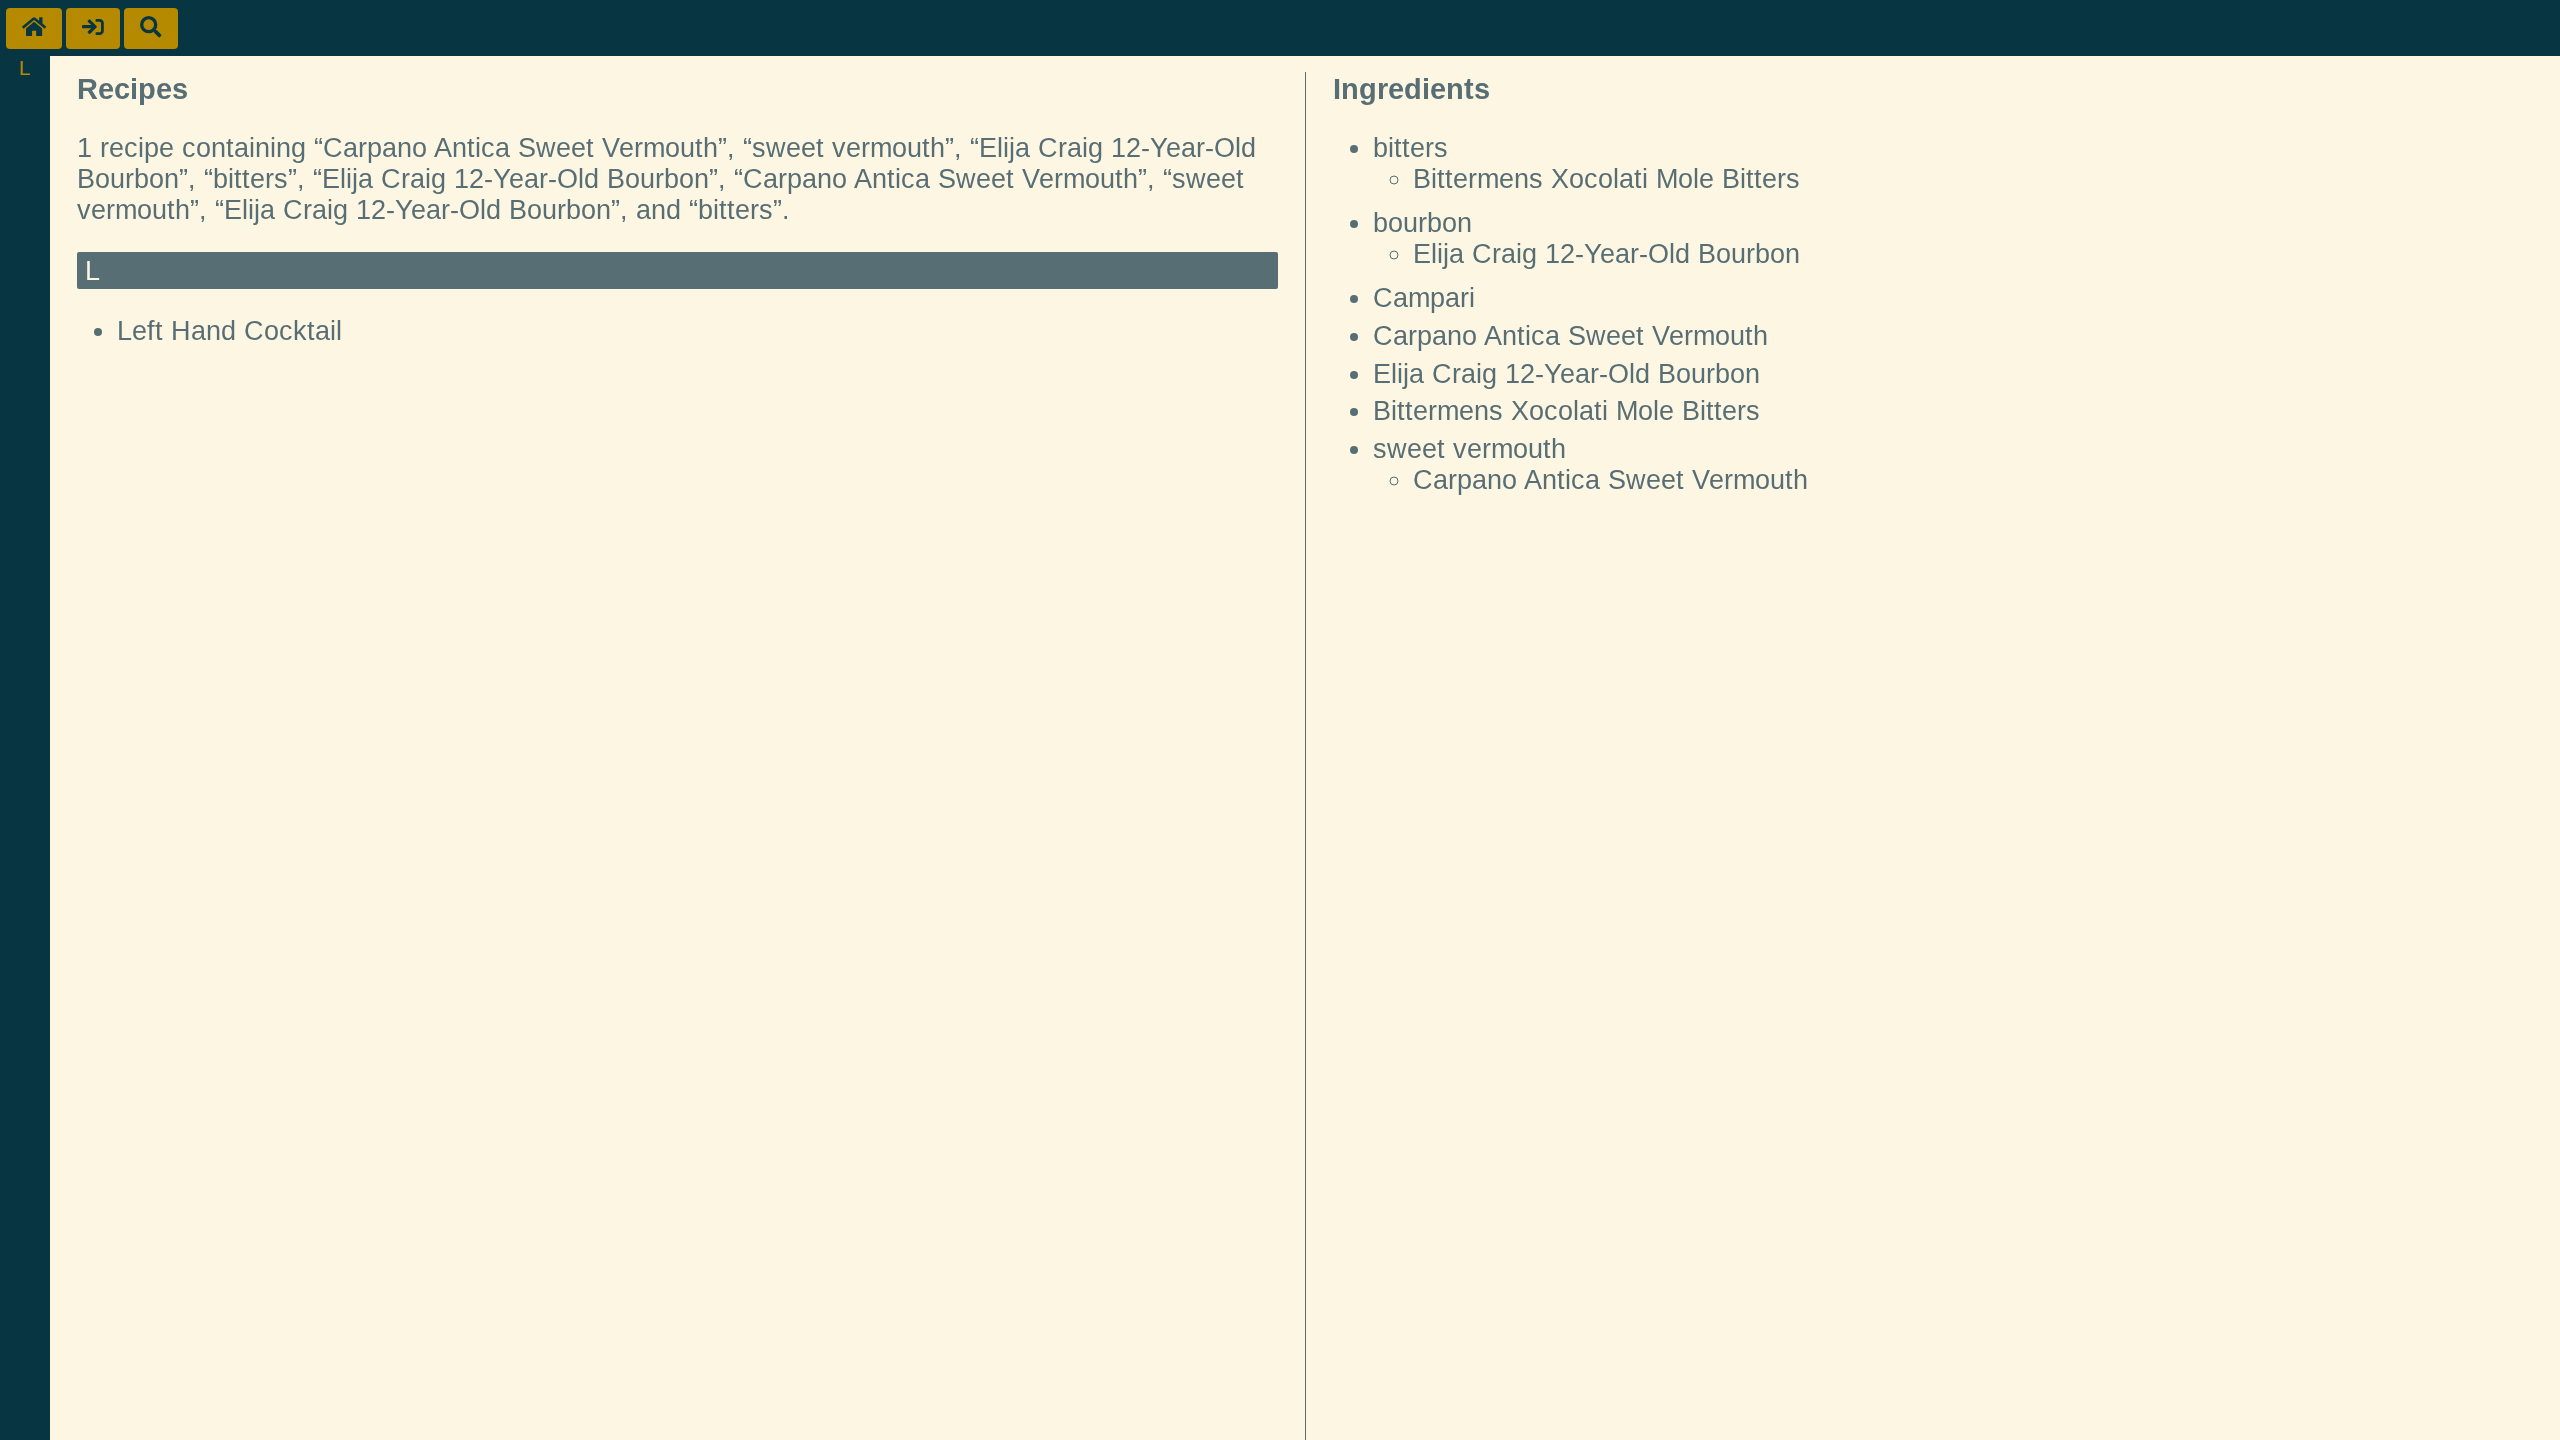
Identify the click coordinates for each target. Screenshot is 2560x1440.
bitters (1410, 148)
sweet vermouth (1469, 449)
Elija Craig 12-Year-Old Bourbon (1606, 254)
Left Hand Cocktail (229, 331)
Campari (1424, 298)
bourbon (1422, 223)
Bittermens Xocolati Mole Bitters (1606, 179)
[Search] (151, 28)
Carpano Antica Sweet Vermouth (1570, 336)
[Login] (93, 28)
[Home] (34, 28)
